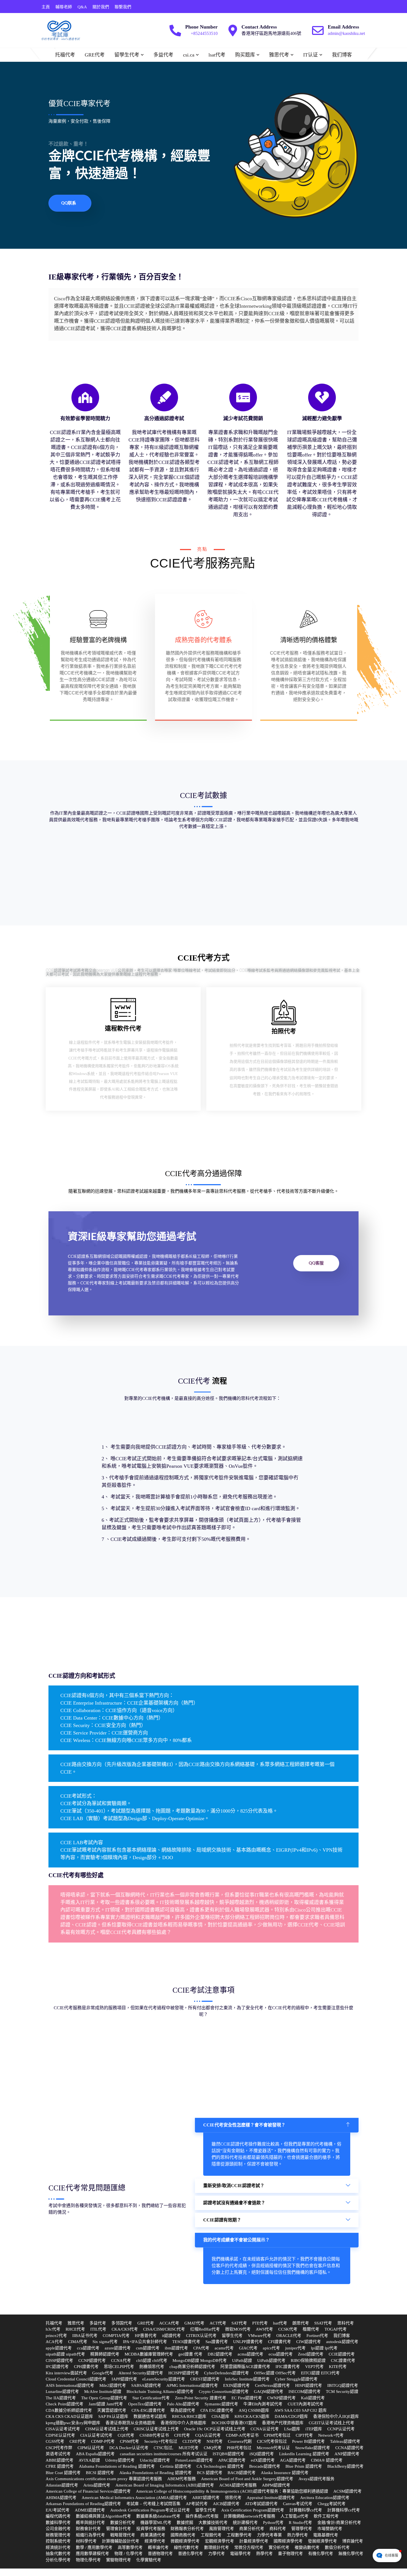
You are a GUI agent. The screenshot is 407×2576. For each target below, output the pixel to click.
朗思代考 (301, 2323)
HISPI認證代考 (309, 2385)
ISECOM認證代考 (305, 2392)
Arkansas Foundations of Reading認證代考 (83, 2504)
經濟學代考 (155, 2541)
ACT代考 (218, 2323)
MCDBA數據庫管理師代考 (149, 2354)
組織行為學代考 (90, 2535)
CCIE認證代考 (342, 2354)
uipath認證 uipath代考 (65, 2354)
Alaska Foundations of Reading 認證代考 (155, 2473)
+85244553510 (204, 33)
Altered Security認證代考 (141, 2373)
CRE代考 (78, 2441)
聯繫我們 (123, 7)
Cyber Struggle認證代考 (296, 2379)
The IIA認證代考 (61, 2398)
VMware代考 (259, 2336)
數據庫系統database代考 (158, 2516)
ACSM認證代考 (347, 2491)
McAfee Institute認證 (103, 2392)
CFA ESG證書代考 (217, 2410)
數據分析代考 (123, 2523)
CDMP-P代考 (103, 2441)
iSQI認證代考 (262, 2454)
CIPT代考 (304, 2435)
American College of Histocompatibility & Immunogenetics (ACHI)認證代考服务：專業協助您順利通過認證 (232, 2491)
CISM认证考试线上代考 (107, 2429)
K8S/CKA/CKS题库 (252, 2416)
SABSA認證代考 (146, 2385)
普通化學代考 (190, 2554)
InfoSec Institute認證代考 (247, 2379)
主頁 (46, 7)
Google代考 (103, 2373)
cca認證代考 (88, 2348)
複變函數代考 (307, 2547)
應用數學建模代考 (92, 2554)
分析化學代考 (58, 2560)
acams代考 (224, 2348)
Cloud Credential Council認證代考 (76, 2379)
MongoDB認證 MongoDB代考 (200, 2361)
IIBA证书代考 (85, 2336)
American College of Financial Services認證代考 (88, 2491)
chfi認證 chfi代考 (152, 2361)
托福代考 (65, 55)
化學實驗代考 (149, 2560)
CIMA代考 (78, 2342)
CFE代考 (182, 2435)
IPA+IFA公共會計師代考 (145, 2342)
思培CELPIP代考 (119, 2367)
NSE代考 (215, 2441)
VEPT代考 (314, 2367)
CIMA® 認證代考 (327, 2460)
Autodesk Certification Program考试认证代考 (150, 2510)
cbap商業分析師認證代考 (192, 2367)
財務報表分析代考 (187, 2529)
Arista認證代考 (97, 2485)
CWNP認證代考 (281, 2398)
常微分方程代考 (249, 2547)
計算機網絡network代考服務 (249, 2516)
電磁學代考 (240, 2554)
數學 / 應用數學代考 (94, 2547)
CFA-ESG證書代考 (148, 2410)
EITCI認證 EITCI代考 (320, 2373)
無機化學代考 (351, 2554)
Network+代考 (331, 2435)
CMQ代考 (213, 2448)
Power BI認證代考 (308, 2441)
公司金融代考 (58, 2529)
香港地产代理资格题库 (283, 2423)
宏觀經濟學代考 (219, 2541)
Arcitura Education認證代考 (325, 2498)
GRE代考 (95, 55)
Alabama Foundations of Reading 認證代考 (117, 2466)
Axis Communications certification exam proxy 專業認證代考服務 (104, 2479)
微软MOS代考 (238, 2329)
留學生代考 (127, 55)
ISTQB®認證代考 (228, 2454)
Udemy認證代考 (120, 2460)
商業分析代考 (252, 2529)
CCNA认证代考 (265, 2429)
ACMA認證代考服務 (238, 2485)
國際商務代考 (183, 2535)
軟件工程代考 (326, 2516)
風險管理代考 (221, 2529)
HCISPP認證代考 (184, 2373)
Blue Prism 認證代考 (304, 2466)
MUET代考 (189, 2448)
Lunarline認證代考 (62, 2392)
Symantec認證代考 (221, 2404)
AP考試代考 (197, 2504)
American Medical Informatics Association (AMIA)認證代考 (134, 2498)
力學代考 (217, 2554)
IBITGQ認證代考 (343, 2385)
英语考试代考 (58, 2454)
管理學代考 (302, 2529)
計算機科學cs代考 (306, 2510)
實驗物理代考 (119, 2560)
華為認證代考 (183, 2410)
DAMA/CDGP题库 (291, 2416)
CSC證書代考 (343, 2361)
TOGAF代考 (336, 2329)
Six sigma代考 (105, 2342)
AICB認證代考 (226, 2504)
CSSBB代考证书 (154, 2435)
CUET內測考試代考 (306, 2404)
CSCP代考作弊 (59, 2448)
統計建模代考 (245, 2523)
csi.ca (189, 55)
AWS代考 (264, 2329)
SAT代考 (239, 2323)
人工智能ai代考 (294, 2516)
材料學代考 (86, 2541)
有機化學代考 (321, 2554)
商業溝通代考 (153, 2535)
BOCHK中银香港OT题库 (234, 2423)
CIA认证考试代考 (96, 2435)
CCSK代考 (288, 2329)
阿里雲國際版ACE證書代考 (245, 2367)
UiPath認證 (242, 2361)
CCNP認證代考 (92, 2361)
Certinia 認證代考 (176, 2466)
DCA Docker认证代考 (129, 2448)
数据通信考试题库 (150, 2416)
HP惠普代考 (146, 2336)
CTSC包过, (163, 2448)
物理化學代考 (88, 2560)
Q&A (82, 7)
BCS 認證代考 (210, 2473)
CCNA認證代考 (349, 2448)
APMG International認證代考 (192, 2385)
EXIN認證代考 (236, 2385)
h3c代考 (53, 2329)
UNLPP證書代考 (248, 2342)
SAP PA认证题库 (113, 2416)
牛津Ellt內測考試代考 (263, 2404)
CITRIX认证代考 (201, 2336)
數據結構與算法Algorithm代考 (103, 2516)
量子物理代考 (290, 2554)
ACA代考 (54, 2342)
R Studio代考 (300, 2523)
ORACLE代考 (289, 2336)
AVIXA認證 (89, 2460)
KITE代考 (338, 2367)
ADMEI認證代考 (90, 2510)
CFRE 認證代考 (60, 2466)
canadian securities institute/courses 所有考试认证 (164, 2454)
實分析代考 (279, 2547)
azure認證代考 (118, 2348)
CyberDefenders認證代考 (226, 2373)
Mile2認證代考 (113, 2385)
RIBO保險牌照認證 (308, 2361)
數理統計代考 (217, 2547)
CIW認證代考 (309, 2342)
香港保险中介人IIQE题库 (336, 2416)
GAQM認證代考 (269, 2392)
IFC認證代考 (57, 2367)
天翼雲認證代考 (112, 2410)
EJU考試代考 (58, 2510)
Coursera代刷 (240, 2441)
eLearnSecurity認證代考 (164, 2379)
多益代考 (163, 55)
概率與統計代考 (90, 2523)
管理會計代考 (119, 2529)
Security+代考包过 (161, 2441)
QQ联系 (69, 203)
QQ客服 (316, 1263)
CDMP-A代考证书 (242, 2435)
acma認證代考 (250, 2354)
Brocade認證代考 (265, 2466)
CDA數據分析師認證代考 (69, 2410)
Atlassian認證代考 (62, 2485)
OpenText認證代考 (145, 2404)
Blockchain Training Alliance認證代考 (160, 2392)
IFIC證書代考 (288, 2367)
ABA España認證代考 (95, 2454)
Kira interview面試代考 (66, 2373)
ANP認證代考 (347, 2454)
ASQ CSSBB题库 (254, 2410)
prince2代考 (56, 2336)
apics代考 (271, 2348)
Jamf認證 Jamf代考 (106, 2404)
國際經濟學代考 (288, 2541)
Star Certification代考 (151, 2398)
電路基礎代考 (326, 2535)
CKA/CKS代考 (125, 2329)
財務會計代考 (88, 2529)
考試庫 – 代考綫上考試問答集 (153, 2504)
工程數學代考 (239, 2535)
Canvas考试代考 (298, 2504)
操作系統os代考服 (202, 2516)
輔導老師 (64, 7)
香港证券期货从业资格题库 (130, 2423)
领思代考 (233, 2498)
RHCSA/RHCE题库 (189, 2416)
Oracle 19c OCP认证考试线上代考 (215, 2429)
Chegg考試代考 (332, 2504)
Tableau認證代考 (345, 2441)
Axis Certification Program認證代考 (253, 2510)
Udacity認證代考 (155, 2460)
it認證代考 (171, 2336)
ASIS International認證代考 (70, 2385)
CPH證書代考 (86, 2367)
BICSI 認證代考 (100, 2473)
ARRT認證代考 (206, 2498)
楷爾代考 (311, 2329)
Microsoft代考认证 (273, 2448)
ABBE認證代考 (60, 2460)
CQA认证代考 (208, 2435)
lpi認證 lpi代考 (324, 2348)
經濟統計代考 (58, 2547)
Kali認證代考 (313, 2398)
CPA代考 (201, 2348)
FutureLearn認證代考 (194, 2460)
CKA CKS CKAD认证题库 (69, 2416)
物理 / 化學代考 (128, 2554)
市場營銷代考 (330, 2529)
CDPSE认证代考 (60, 2435)
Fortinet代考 (317, 2336)
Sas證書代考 (217, 2342)
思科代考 (346, 2323)
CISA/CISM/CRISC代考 (164, 2329)
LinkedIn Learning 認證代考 (304, 2454)
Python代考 (273, 2523)
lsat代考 (217, 55)
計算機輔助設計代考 (121, 2541)
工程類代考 (211, 2535)
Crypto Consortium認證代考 (224, 2392)
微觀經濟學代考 (185, 2541)
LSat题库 (292, 2429)
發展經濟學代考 (322, 2541)
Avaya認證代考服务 (316, 2479)
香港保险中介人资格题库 (183, 2423)
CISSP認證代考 (59, 2361)
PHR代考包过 (239, 2448)
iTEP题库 (314, 2429)
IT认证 (311, 55)
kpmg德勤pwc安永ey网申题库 (73, 2423)
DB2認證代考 (220, 2354)
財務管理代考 (58, 2535)
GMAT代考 (194, 2323)
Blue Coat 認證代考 (63, 2473)
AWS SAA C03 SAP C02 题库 (301, 2410)
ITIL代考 (98, 2329)
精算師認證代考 (105, 2354)
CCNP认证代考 (341, 2429)
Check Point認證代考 (65, 2404)
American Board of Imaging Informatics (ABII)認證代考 (165, 2485)
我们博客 (342, 55)
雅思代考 (279, 55)
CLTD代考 (192, 2441)
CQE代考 (126, 2435)
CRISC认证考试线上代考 (156, 2429)
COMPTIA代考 (116, 2336)
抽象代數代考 (58, 2554)
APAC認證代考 (232, 2460)
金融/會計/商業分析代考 (339, 2523)
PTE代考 (260, 2323)
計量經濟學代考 (254, 2541)
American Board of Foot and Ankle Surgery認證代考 (247, 2479)
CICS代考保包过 (272, 2441)
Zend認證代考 (311, 2354)
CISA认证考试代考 (63, 2429)
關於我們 (101, 7)
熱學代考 (264, 2554)
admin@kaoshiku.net (346, 33)
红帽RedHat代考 (205, 2329)
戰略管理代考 (123, 2535)
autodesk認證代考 (342, 2342)
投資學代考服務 (151, 2529)
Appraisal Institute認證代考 (271, 2498)
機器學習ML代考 (156, 2523)
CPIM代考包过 (277, 2435)
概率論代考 (158, 2547)
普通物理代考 (160, 2554)
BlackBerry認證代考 (345, 2466)
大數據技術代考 (213, 2523)
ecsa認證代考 (281, 2354)
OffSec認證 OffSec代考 (275, 2373)
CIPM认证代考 (91, 2448)
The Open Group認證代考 (104, 2398)
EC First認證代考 (247, 2398)
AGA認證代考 (293, 2460)
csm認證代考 (148, 2348)
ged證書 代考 (190, 2354)
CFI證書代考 (280, 2342)
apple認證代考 (59, 2348)
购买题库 (245, 55)
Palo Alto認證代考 (183, 2404)
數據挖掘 (185, 2523)
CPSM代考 (129, 2441)
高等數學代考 (130, 2547)
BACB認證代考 (242, 2473)
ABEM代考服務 (181, 2479)
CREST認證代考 (205, 2379)
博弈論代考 (353, 2541)
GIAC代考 (248, 2348)
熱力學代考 (297, 2535)
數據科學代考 (58, 2523)
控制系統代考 (58, 2541)
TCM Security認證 (342, 2392)
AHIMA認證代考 (61, 2498)
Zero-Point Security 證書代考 (201, 2398)
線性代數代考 (186, 2547)
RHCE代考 (75, 2329)
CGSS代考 (55, 2441)
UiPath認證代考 (271, 2361)
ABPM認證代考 (276, 2485)
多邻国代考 (122, 2323)
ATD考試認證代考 (261, 2504)
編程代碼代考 (58, 2516)
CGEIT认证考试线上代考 (331, 2423)
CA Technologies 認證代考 (220, 2466)
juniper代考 (295, 2348)
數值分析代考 (337, 2547)
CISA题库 (220, 2416)
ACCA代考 (169, 2323)
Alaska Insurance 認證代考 (285, 2473)
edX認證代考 (263, 2460)
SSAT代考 (323, 2323)
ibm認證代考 (176, 2348)
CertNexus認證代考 (272, 2385)
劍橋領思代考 (152, 2367)
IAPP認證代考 (124, 2379)
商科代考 (278, 2529)
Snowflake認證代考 (313, 2448)
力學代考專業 (269, 2535)
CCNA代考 (121, 2361)
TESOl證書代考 (186, 2342)
